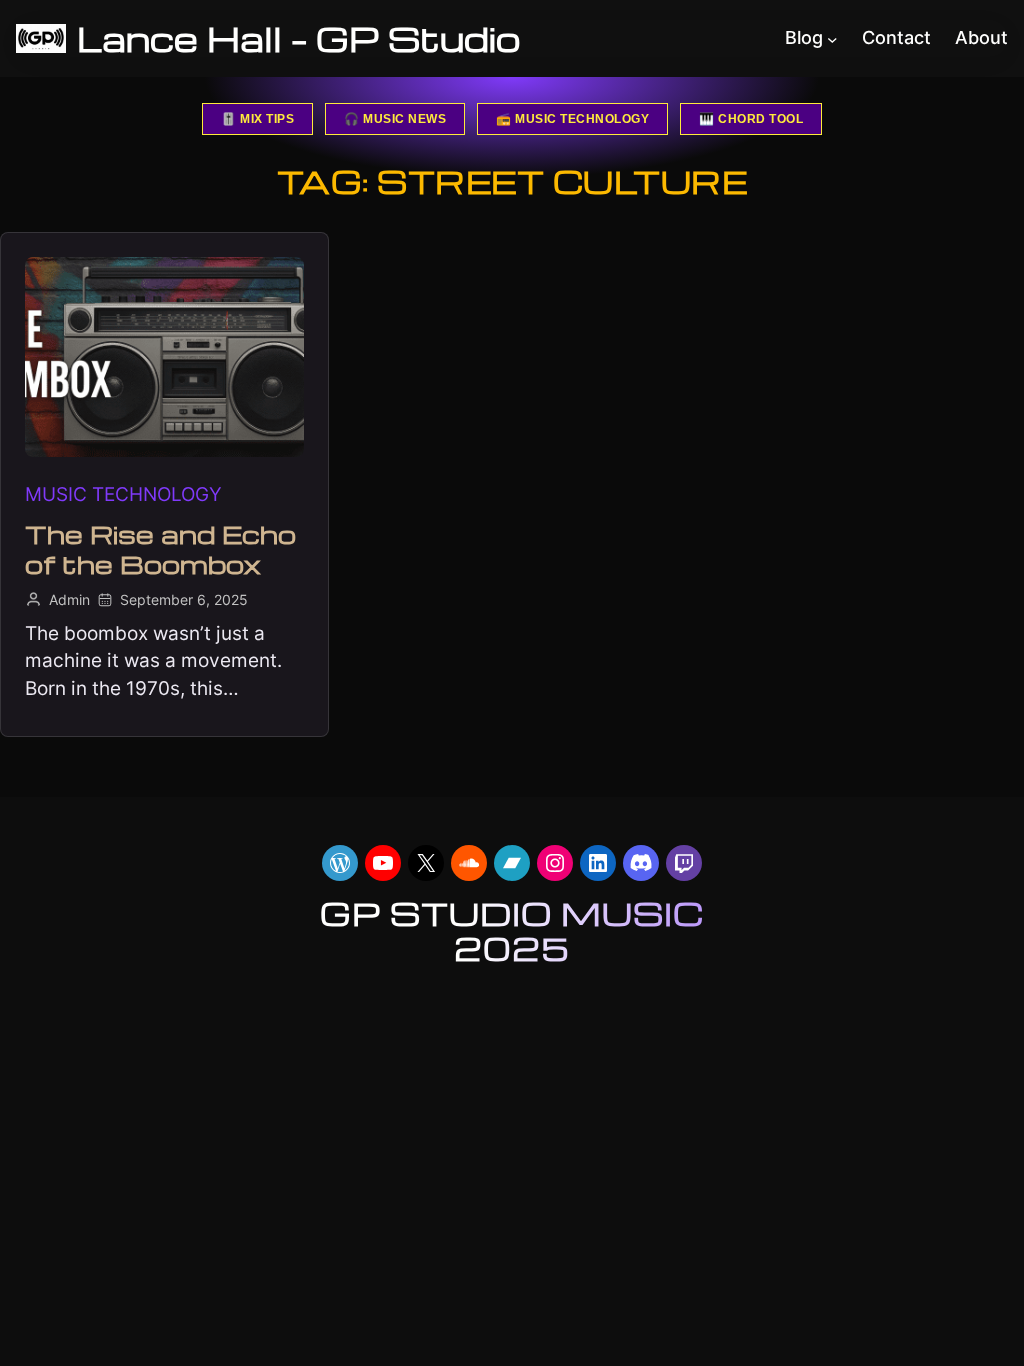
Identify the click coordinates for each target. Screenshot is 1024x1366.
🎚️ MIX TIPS (257, 119)
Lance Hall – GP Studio (298, 38)
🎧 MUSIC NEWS (395, 119)
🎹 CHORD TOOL (751, 119)
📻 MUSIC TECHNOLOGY (572, 119)
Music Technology (123, 494)
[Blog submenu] (832, 38)
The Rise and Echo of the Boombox (160, 549)
